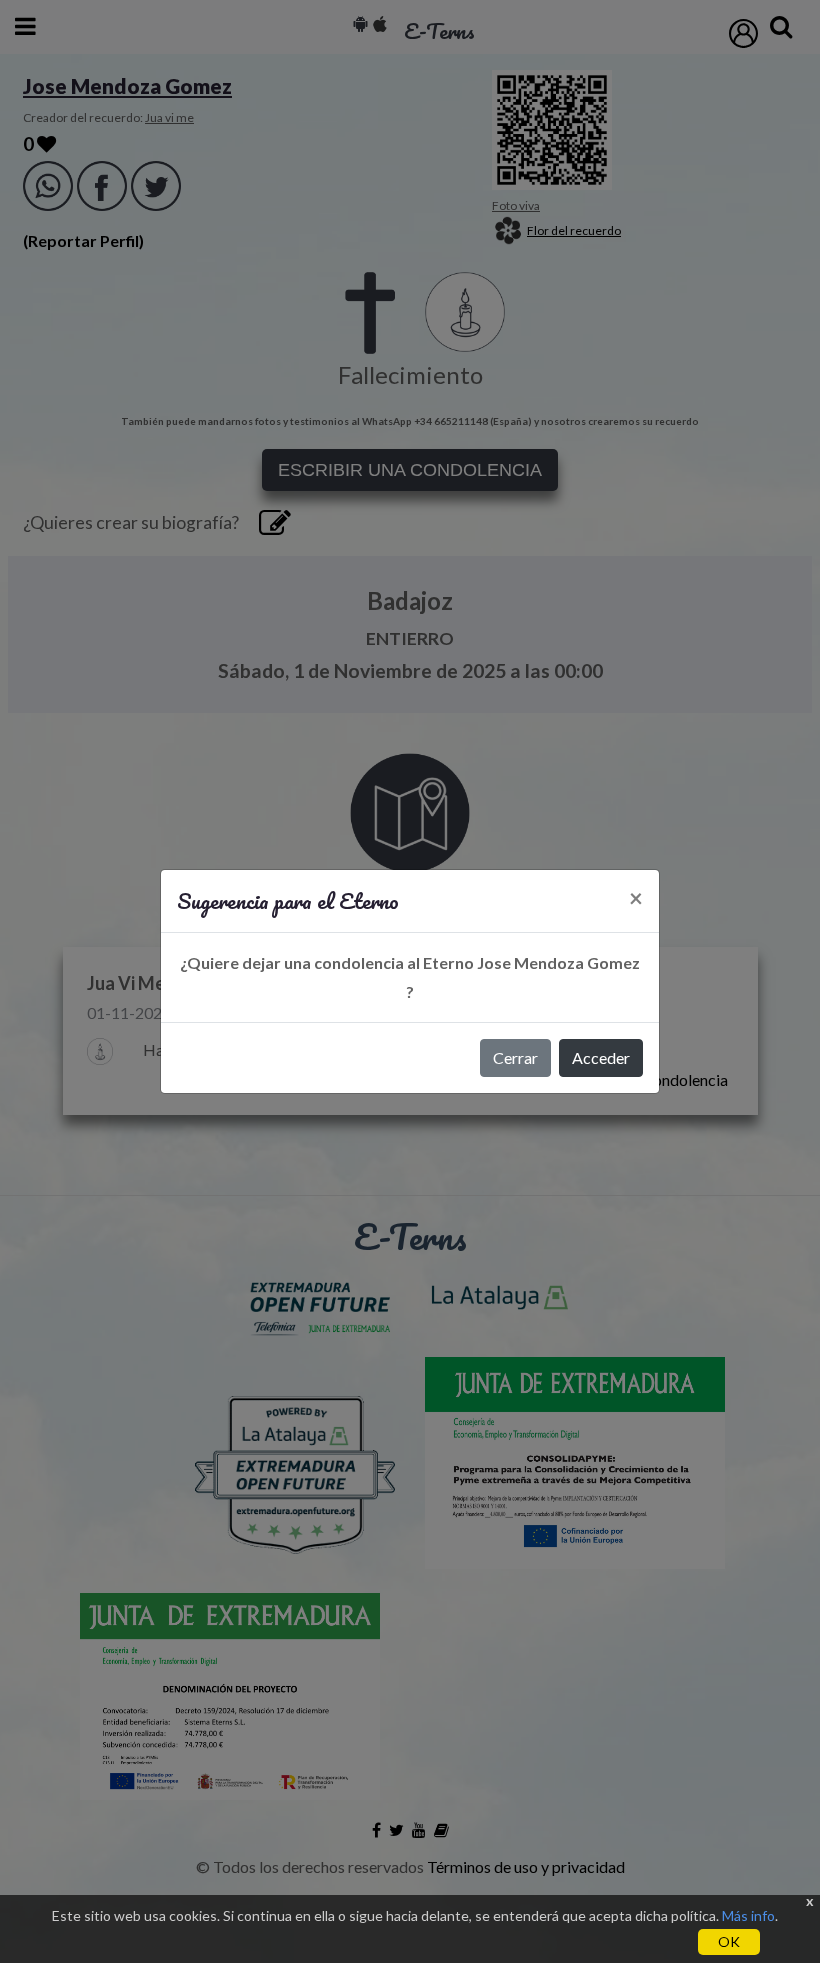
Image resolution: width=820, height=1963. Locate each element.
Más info (748, 1915)
